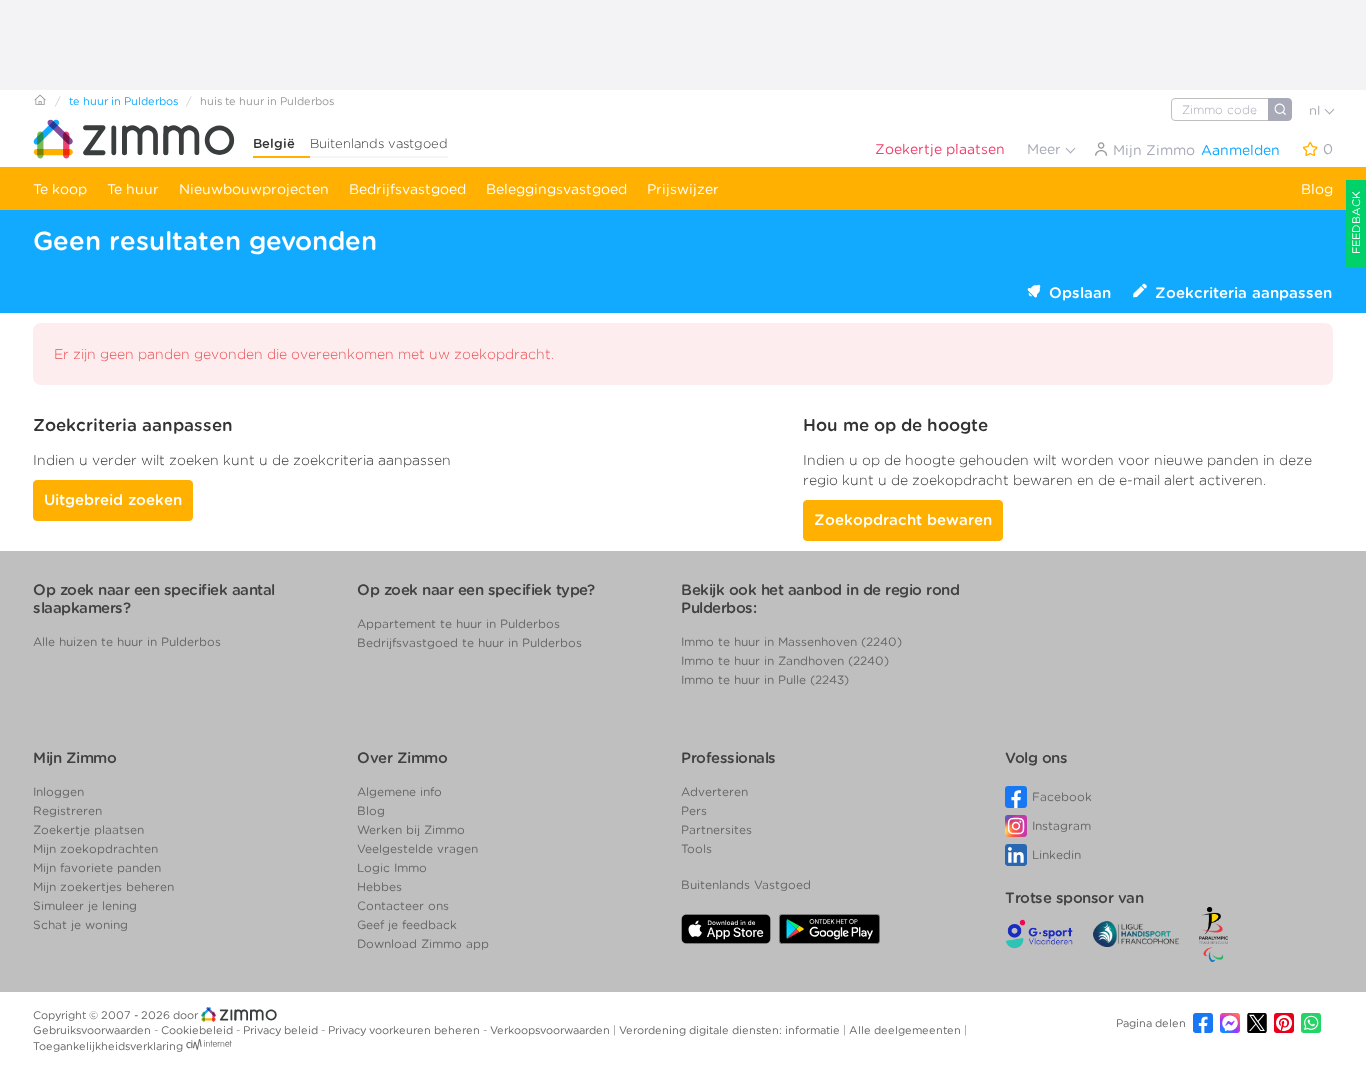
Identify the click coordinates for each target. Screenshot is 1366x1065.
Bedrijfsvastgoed (407, 189)
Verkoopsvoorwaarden (551, 1030)
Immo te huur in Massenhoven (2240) (791, 641)
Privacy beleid (282, 1030)
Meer (1046, 149)
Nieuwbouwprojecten (254, 189)
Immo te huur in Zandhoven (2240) (785, 660)
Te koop (60, 189)
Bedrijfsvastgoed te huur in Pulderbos (469, 642)
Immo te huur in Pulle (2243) (765, 679)
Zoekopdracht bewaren (903, 520)
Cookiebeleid (198, 1030)
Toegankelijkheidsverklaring (108, 1046)
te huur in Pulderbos (123, 101)
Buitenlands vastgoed (379, 143)
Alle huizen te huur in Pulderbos (127, 641)
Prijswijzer (683, 189)
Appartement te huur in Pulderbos (458, 623)
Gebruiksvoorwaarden (93, 1030)
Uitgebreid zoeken (113, 500)
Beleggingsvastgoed (556, 189)
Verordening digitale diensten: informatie (731, 1030)
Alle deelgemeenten (906, 1030)
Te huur (133, 189)
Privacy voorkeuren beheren (405, 1030)
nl (1316, 110)
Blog (1317, 189)
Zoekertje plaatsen (940, 149)
